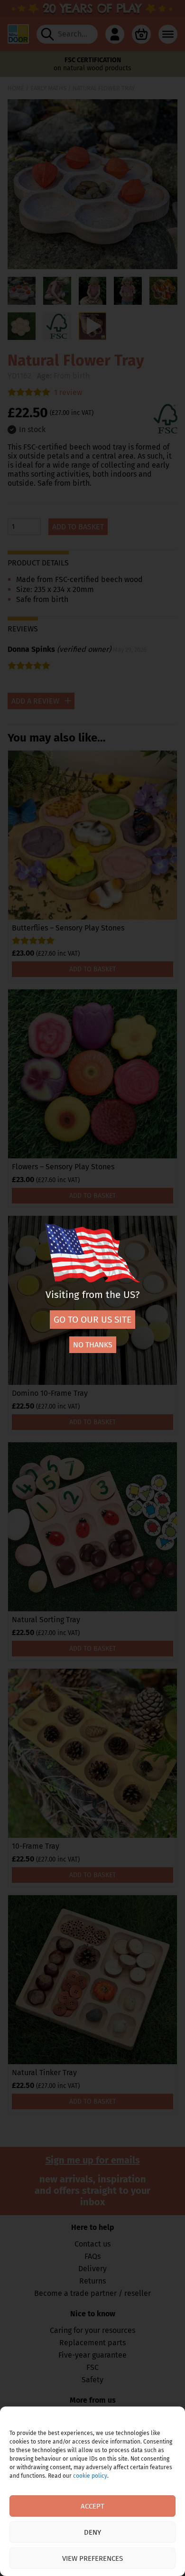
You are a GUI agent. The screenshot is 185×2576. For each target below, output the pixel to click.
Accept (92, 2506)
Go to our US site (92, 1320)
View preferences (92, 2558)
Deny (92, 2532)
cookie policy (90, 2476)
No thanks (93, 1345)
